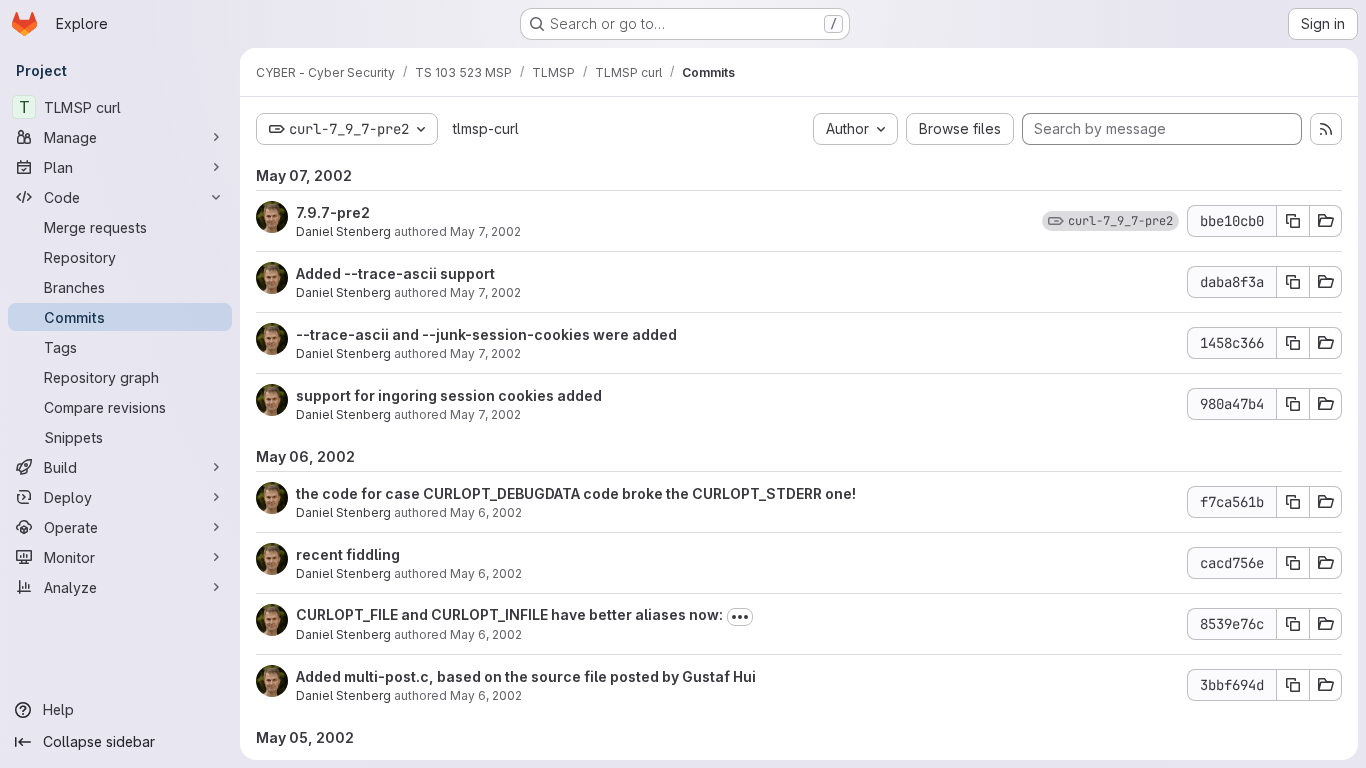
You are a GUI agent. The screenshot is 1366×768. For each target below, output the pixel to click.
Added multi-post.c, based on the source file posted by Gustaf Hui (526, 676)
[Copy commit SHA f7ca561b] (1293, 502)
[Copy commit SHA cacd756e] (1293, 563)
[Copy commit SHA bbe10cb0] (1293, 221)
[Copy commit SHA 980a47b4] (1293, 404)
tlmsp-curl (486, 128)
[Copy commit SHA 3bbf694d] (1293, 685)
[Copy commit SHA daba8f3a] (1293, 282)
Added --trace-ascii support (395, 273)
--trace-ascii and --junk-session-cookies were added (486, 334)
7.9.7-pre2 (333, 212)
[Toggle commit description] (740, 617)
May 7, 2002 (485, 231)
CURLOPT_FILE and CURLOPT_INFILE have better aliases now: (509, 614)
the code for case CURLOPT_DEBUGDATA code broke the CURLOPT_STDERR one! (576, 493)
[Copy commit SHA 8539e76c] (1293, 624)
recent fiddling (348, 554)
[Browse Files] (1326, 221)
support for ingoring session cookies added (449, 395)
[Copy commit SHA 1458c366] (1293, 343)
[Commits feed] (1326, 129)
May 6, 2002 (486, 512)
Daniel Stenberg (343, 231)
